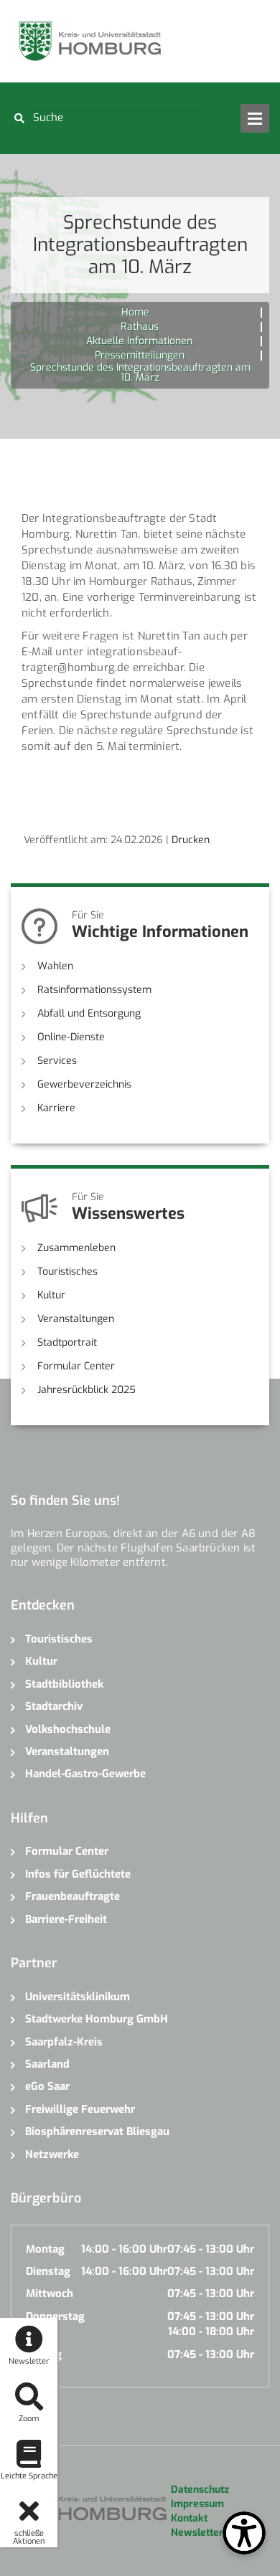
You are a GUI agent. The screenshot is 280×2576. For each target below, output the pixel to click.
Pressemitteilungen (140, 355)
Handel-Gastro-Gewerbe (85, 1774)
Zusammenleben (76, 1248)
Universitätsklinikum (78, 1997)
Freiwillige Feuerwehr (80, 2109)
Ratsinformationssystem (94, 990)
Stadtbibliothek (64, 1684)
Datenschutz (200, 2490)
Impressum (197, 2504)
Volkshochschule (68, 1729)
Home (135, 312)
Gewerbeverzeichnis (84, 1084)
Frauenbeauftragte (73, 1896)
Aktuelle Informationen (139, 341)
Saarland (47, 2064)
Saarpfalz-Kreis (64, 2042)
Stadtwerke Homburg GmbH (97, 2019)
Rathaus (140, 327)
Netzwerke (52, 2154)
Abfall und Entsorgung (89, 1013)
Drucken (191, 840)
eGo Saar (47, 2086)
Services (57, 1061)
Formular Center (76, 1366)
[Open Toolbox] (244, 2533)
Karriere (56, 1108)
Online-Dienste (71, 1037)
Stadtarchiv (54, 1706)
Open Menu (255, 118)
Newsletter (197, 2533)
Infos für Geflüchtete (78, 1874)
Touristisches (67, 1272)
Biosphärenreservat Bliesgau (97, 2131)
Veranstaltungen (76, 1319)
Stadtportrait (67, 1342)
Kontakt (189, 2518)
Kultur (51, 1295)
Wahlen (55, 966)
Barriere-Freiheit (66, 1919)
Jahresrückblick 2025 (87, 1390)
